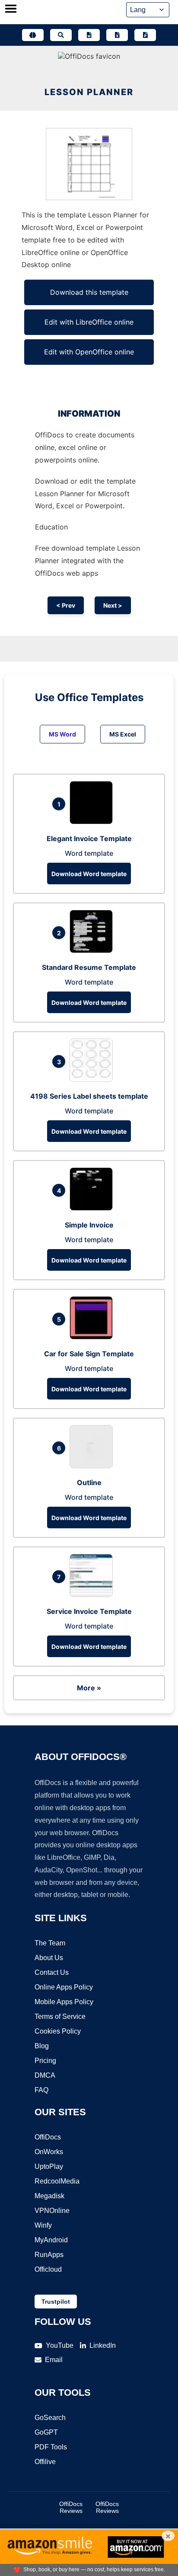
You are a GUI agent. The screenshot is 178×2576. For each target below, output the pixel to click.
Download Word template (89, 874)
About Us (49, 1958)
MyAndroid (51, 2240)
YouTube (60, 2345)
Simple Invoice (89, 1225)
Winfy (43, 2225)
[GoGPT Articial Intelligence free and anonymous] (33, 35)
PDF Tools (51, 2447)
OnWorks (49, 2152)
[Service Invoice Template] (93, 1594)
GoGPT (46, 2432)
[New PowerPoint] (145, 35)
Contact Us (52, 1972)
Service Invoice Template (89, 1611)
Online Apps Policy (64, 1987)
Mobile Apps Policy (64, 2002)
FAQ (41, 2090)
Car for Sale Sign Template (89, 1354)
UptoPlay (49, 2166)
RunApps (49, 2255)
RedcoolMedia (57, 2181)
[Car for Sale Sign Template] (93, 1337)
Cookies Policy (58, 2031)
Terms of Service (60, 2016)
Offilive (45, 2462)
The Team (50, 1943)
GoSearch (50, 2418)
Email (54, 2360)
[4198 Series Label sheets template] (93, 1079)
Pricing (45, 2061)
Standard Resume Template (89, 967)
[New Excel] (117, 35)
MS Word (62, 734)
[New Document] (89, 35)
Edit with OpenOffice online (89, 352)
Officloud (48, 2269)
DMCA (45, 2075)
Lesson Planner (89, 92)
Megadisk (49, 2196)
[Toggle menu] (11, 10)
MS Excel (123, 734)
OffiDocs (48, 2137)
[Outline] (93, 1466)
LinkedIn (103, 2345)
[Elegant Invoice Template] (93, 822)
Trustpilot (56, 2302)
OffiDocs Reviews (71, 2507)
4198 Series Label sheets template (89, 1096)
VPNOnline (52, 2211)
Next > (113, 605)
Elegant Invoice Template (89, 838)
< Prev (66, 605)
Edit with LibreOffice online (89, 322)
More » (89, 1688)
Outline (89, 1482)
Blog (42, 2046)
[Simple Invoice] (93, 1208)
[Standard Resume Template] (93, 950)
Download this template (89, 292)
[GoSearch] (61, 35)
